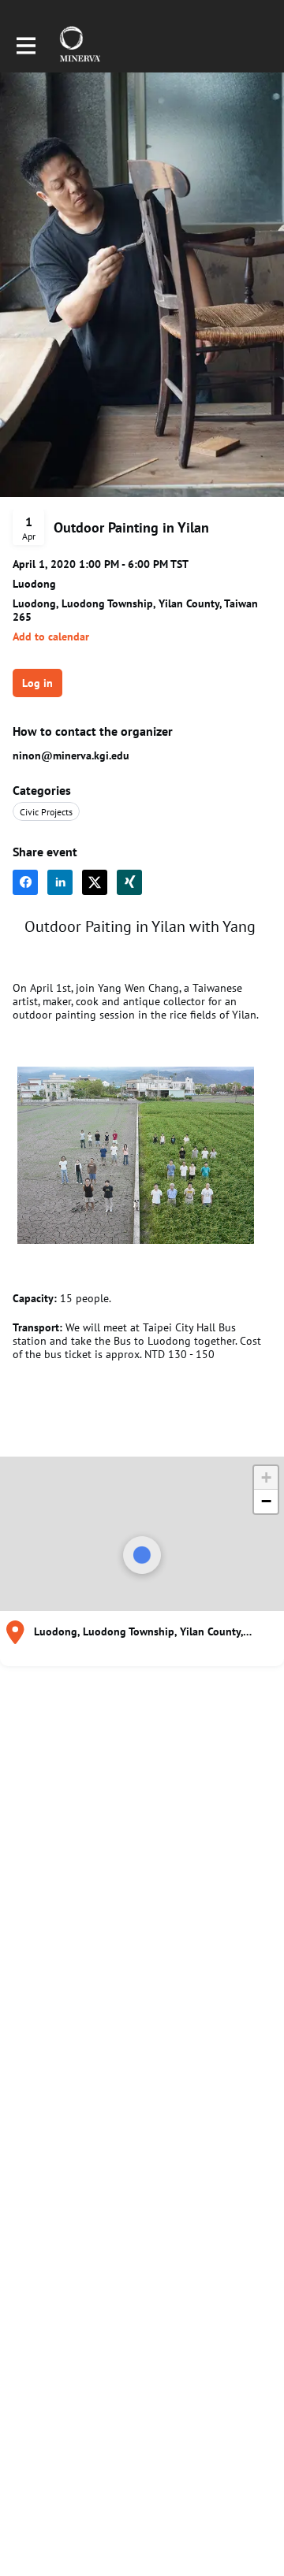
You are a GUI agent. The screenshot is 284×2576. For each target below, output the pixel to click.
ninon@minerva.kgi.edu (71, 755)
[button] (51, 637)
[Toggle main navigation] (25, 45)
